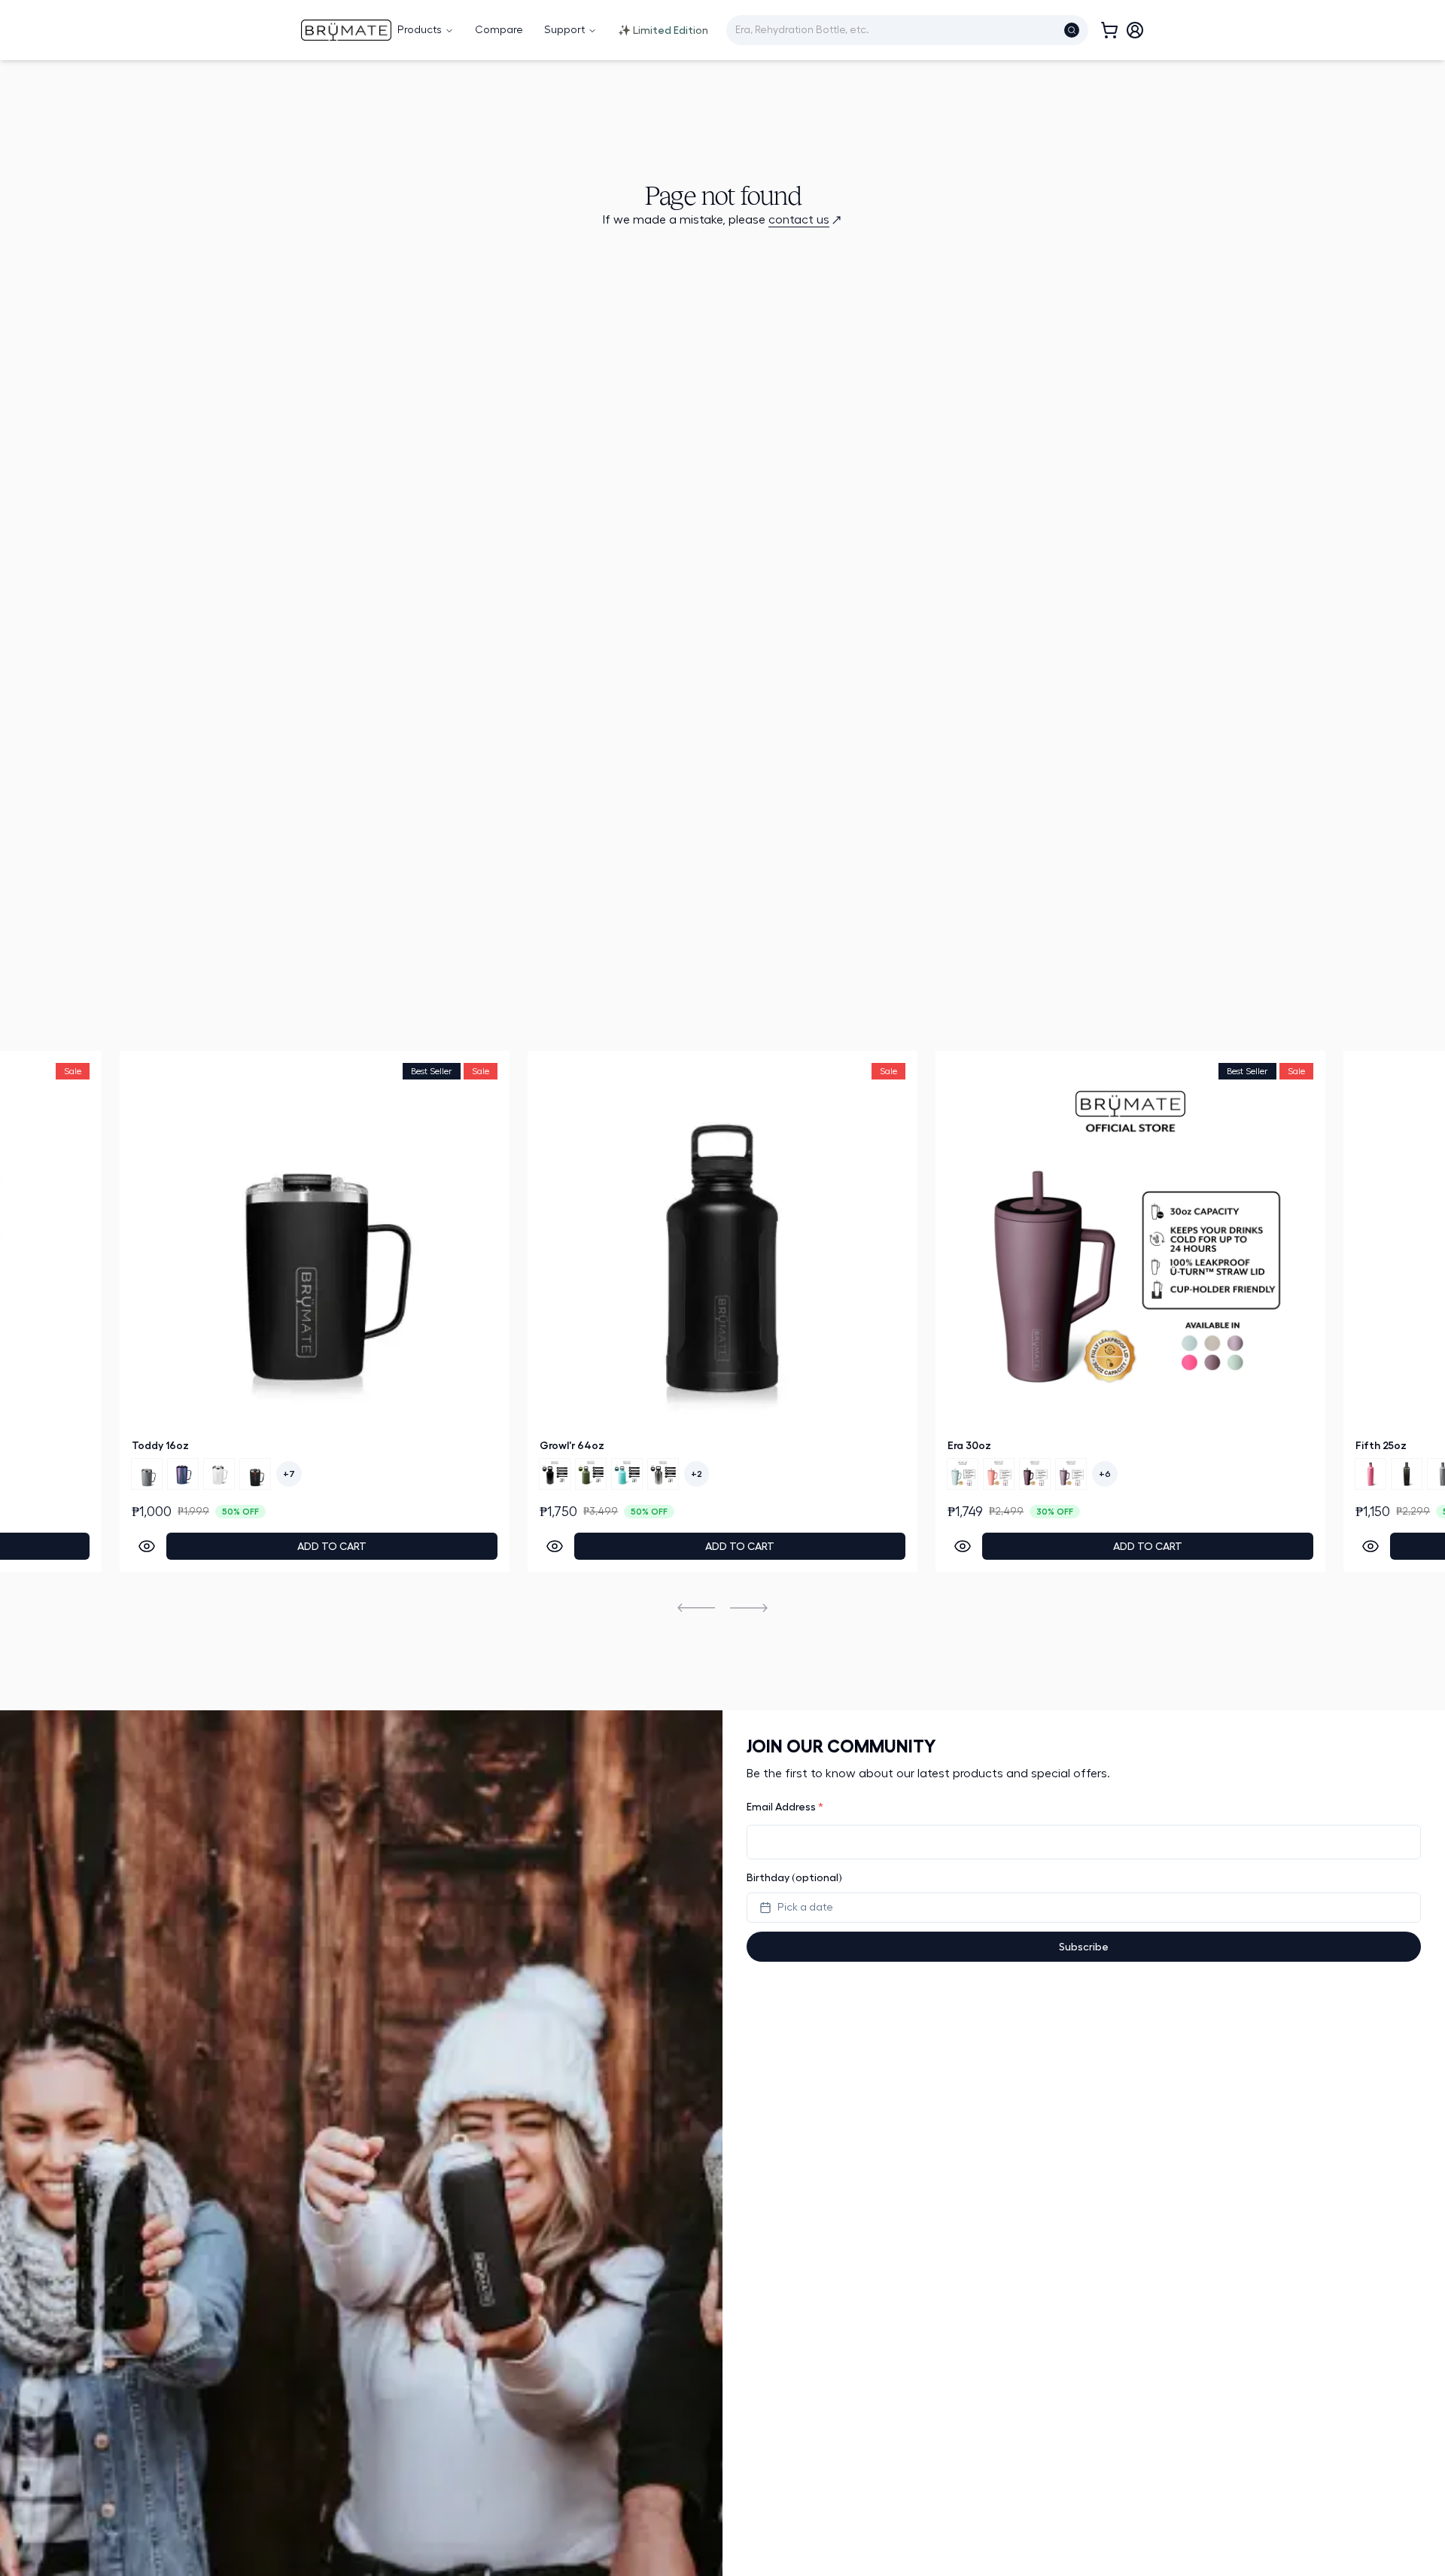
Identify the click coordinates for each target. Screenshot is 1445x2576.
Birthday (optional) (794, 1877)
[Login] (1135, 30)
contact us (799, 220)
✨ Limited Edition (663, 30)
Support (564, 30)
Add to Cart (518, 1546)
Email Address (785, 1807)
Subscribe (1084, 1947)
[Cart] (1109, 30)
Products (420, 30)
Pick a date (805, 1908)
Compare (499, 30)
